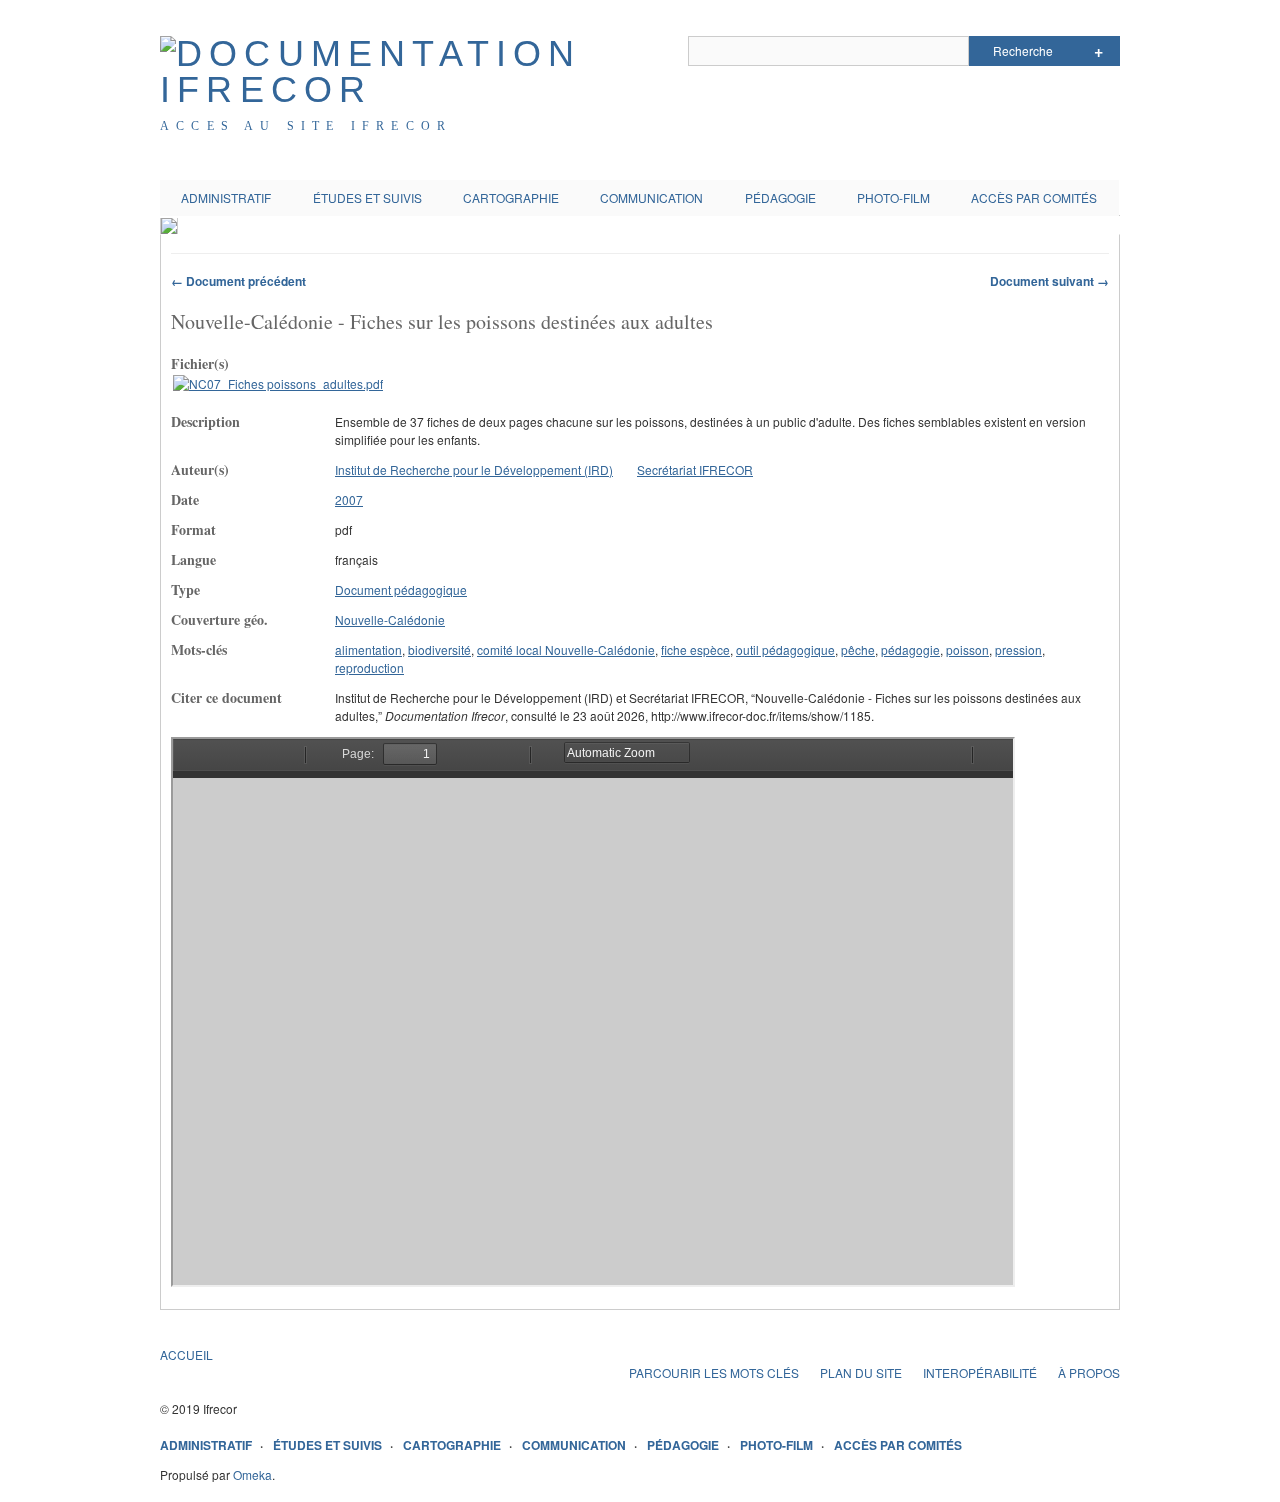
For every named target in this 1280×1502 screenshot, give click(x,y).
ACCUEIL (186, 1354)
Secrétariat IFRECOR (695, 469)
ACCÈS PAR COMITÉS (1034, 197)
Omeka (252, 1474)
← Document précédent (238, 281)
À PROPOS (1089, 1372)
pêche (858, 649)
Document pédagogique (401, 589)
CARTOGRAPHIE (511, 197)
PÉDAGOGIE (780, 197)
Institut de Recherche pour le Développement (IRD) (474, 469)
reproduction (369, 667)
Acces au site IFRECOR (306, 126)
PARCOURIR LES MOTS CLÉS (714, 1372)
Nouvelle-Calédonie (390, 619)
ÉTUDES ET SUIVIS (367, 197)
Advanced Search (1098, 51)
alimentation (368, 649)
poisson (967, 649)
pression (1018, 649)
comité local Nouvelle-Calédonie (566, 649)
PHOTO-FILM (893, 197)
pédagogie (910, 649)
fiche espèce (695, 649)
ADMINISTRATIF (226, 197)
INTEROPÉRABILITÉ (980, 1372)
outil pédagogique (785, 649)
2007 (349, 499)
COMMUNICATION (651, 197)
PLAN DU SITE (861, 1372)
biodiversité (439, 649)
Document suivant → (1049, 281)
